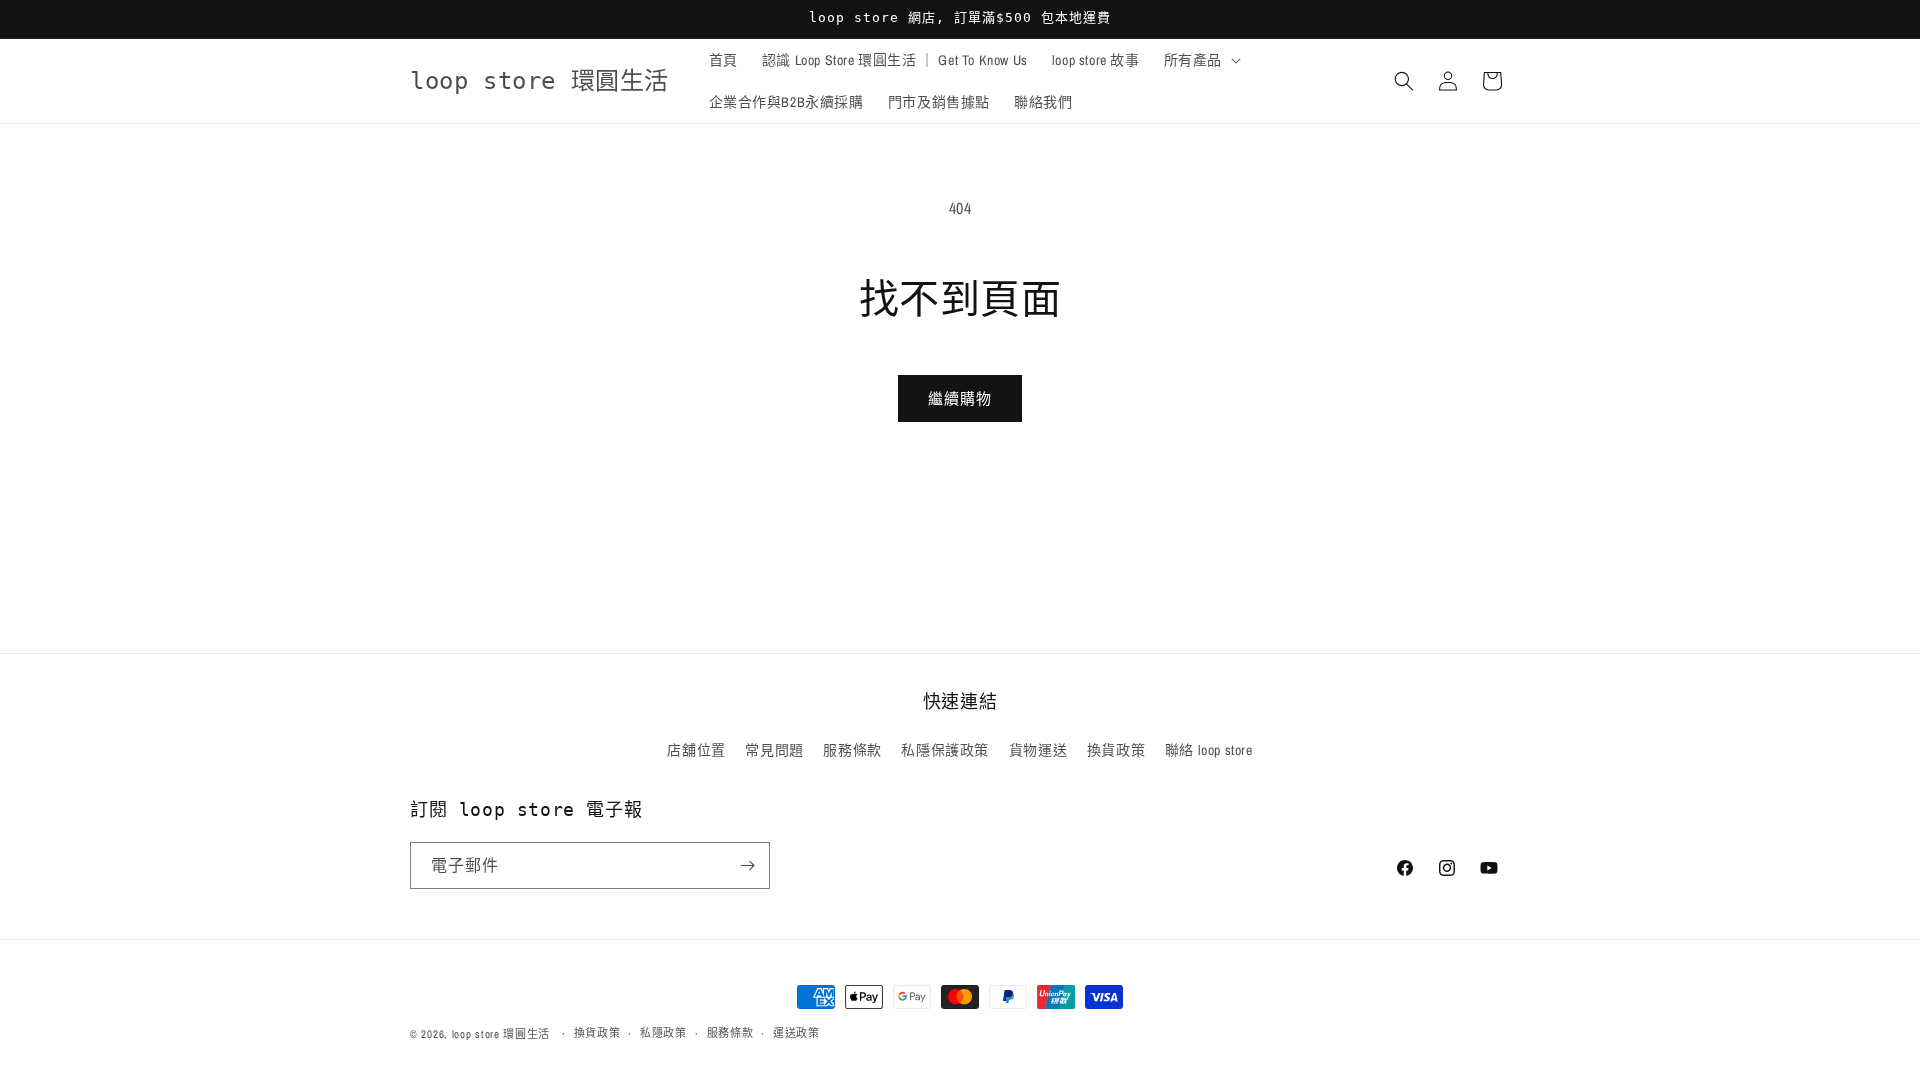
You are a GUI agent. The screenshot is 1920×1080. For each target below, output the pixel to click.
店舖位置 (696, 750)
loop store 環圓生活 (501, 1034)
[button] (1200, 60)
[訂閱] (747, 865)
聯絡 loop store (1209, 750)
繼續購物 (960, 398)
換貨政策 (1116, 750)
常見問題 (774, 750)
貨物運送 (1038, 750)
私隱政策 (663, 1033)
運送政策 (796, 1033)
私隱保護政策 (945, 750)
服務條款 (852, 750)
